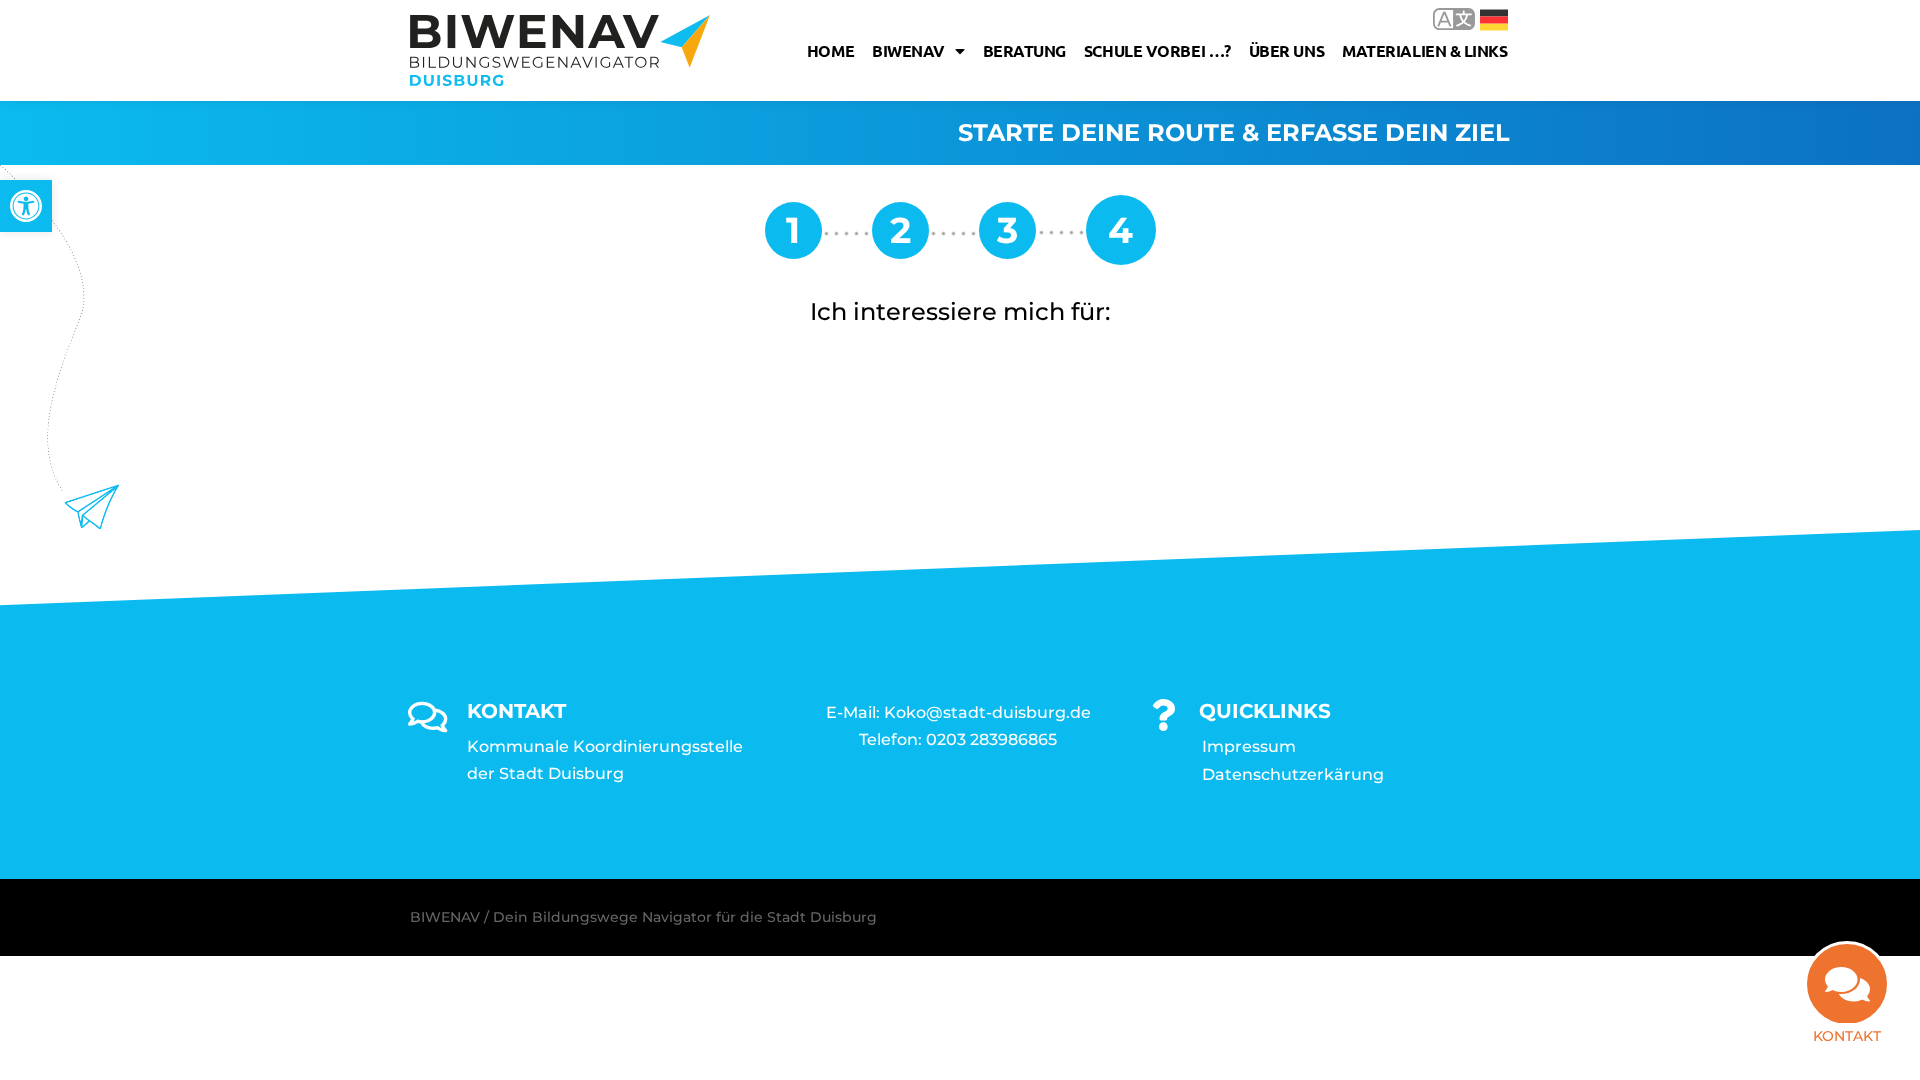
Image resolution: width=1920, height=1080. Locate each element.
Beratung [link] (1024, 50)
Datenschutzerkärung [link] (1293, 774)
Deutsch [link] (1479, 18)
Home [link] (830, 50)
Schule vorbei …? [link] (1157, 50)
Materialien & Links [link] (1424, 50)
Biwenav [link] (908, 50)
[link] (26, 206)
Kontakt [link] (1847, 1036)
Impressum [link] (1249, 746)
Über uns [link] (1286, 50)
